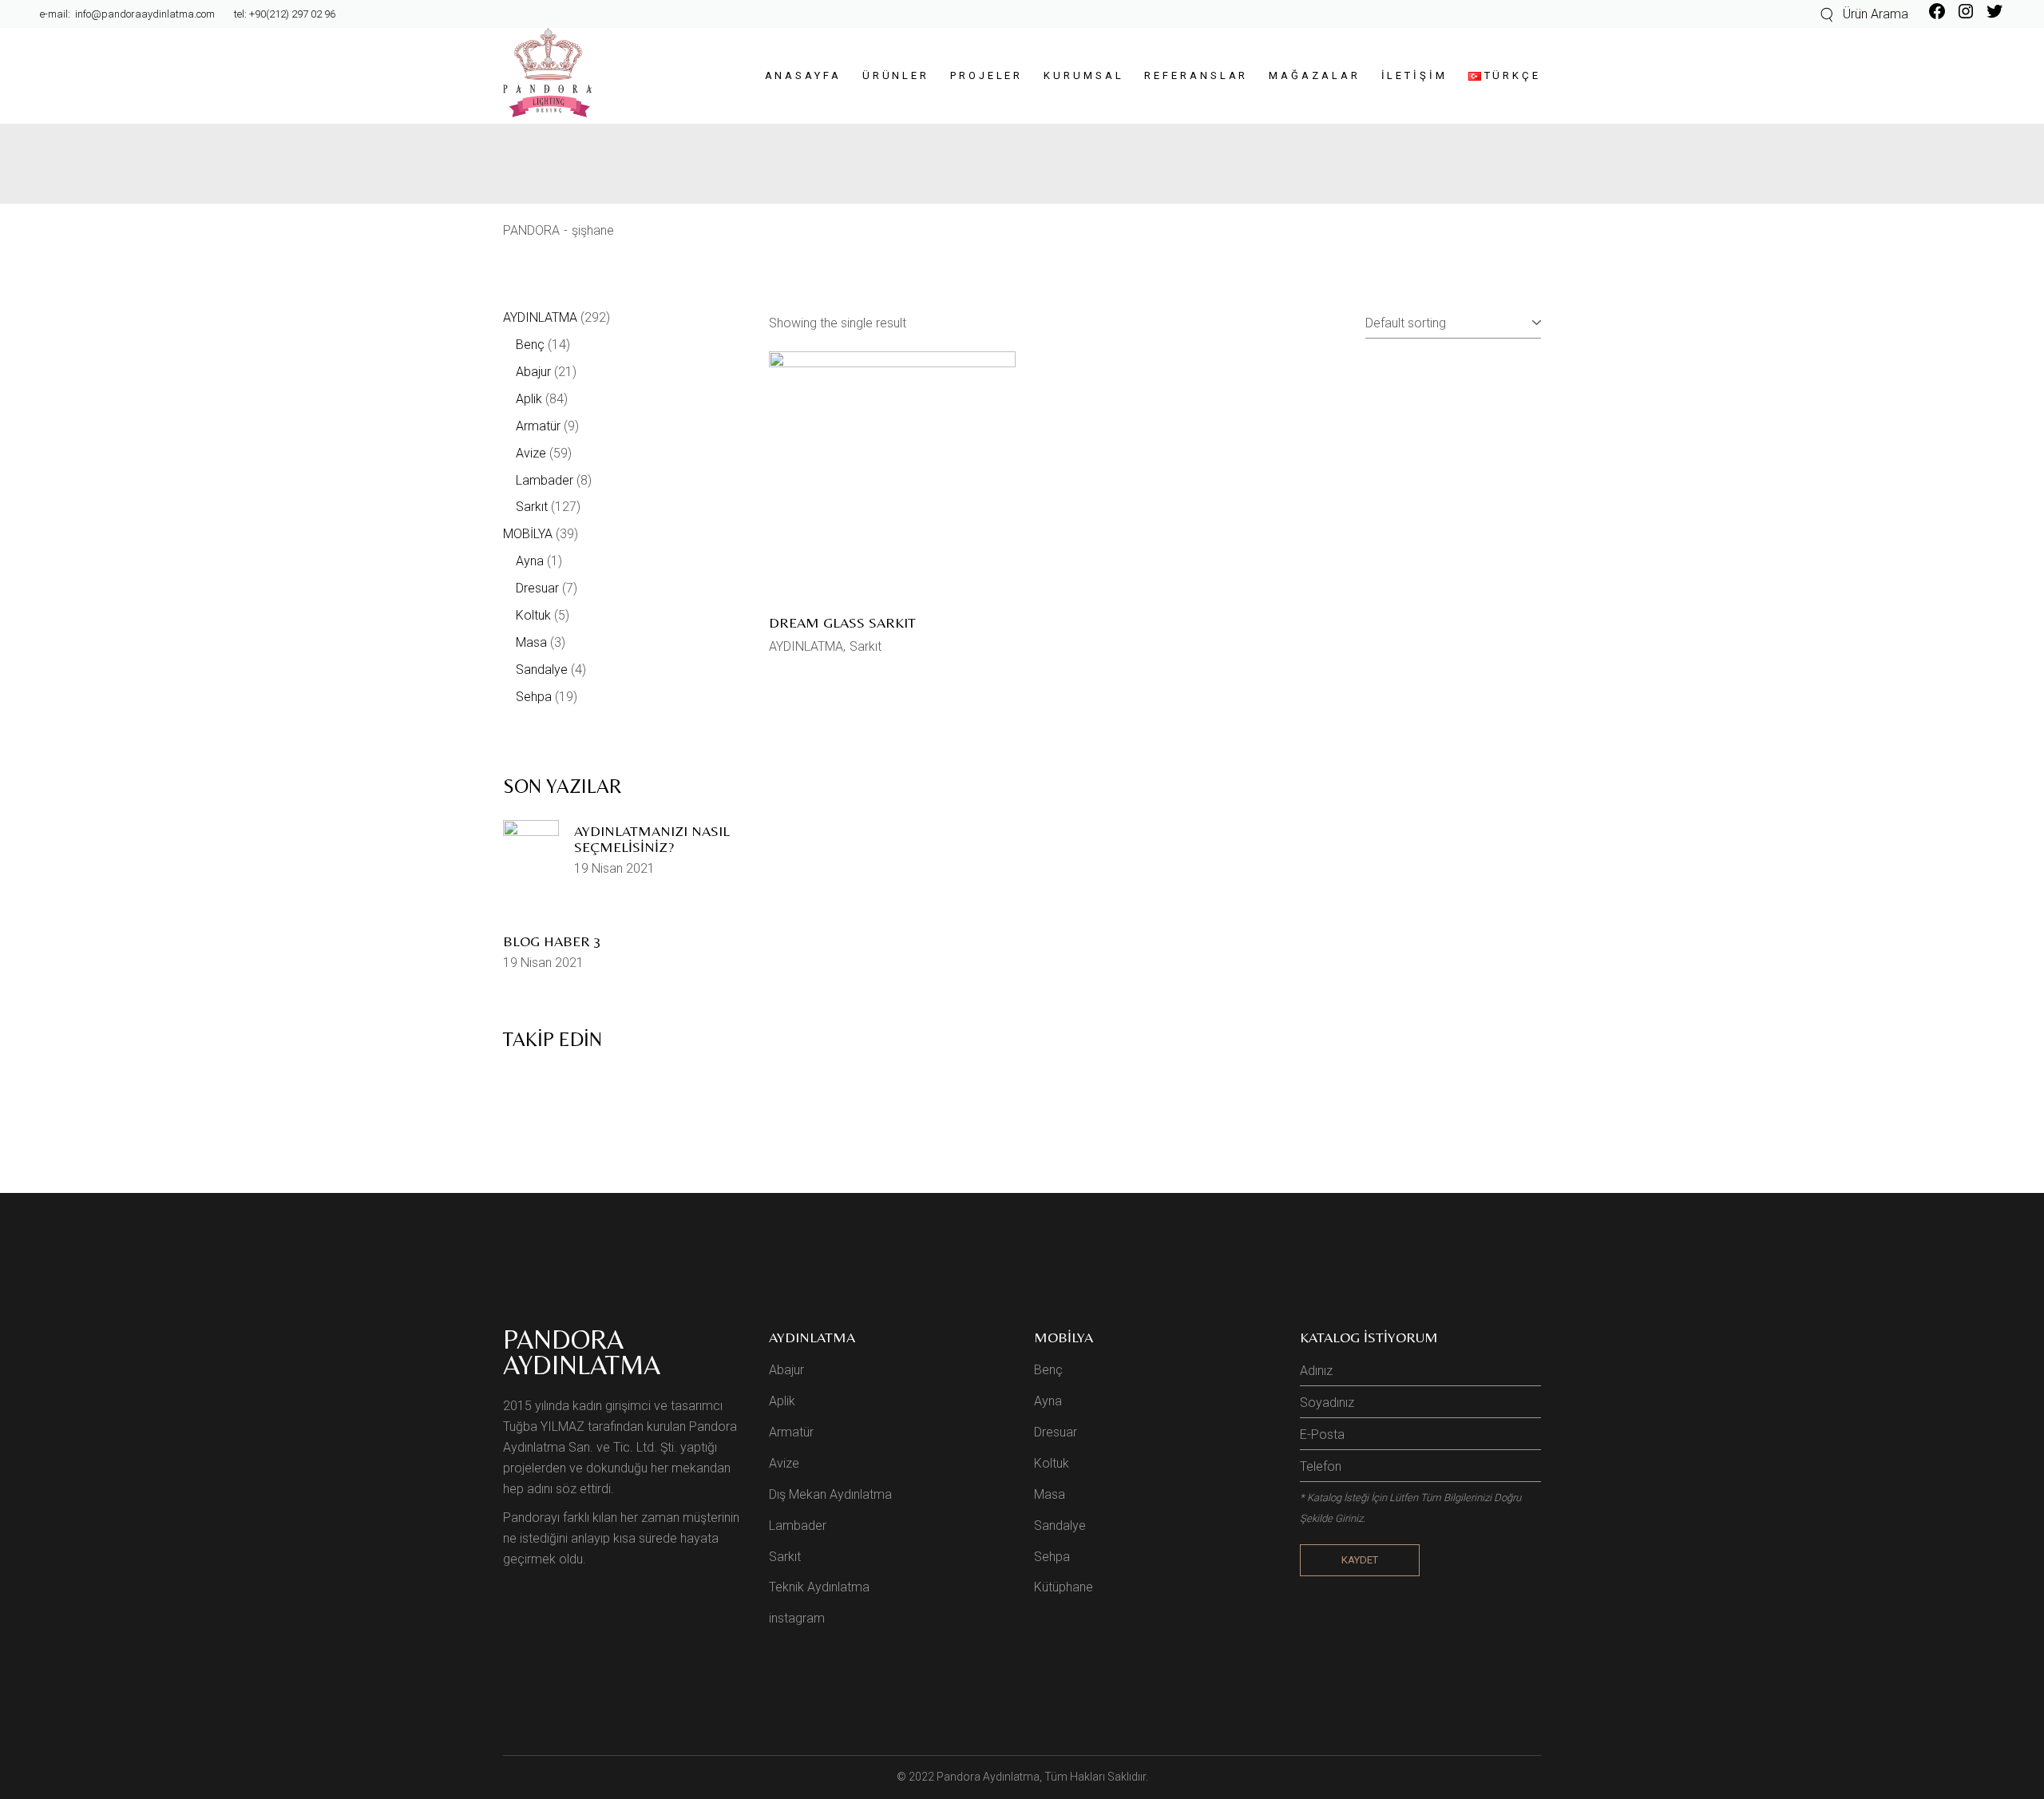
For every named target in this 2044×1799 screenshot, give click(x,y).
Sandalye (1060, 1526)
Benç (1048, 1370)
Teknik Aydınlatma (819, 1587)
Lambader (798, 1526)
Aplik (782, 1401)
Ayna (1048, 1401)
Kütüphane (1064, 1587)
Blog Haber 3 (552, 941)
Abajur (786, 1370)
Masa (1050, 1494)
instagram (797, 1618)
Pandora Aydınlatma (988, 1777)
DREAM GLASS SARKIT (842, 622)
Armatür (791, 1432)
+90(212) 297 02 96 (292, 14)
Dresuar (1056, 1432)
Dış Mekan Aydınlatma (830, 1494)
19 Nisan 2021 (614, 868)
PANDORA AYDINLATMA (582, 1352)
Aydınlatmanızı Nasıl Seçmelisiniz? (652, 839)
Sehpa (1052, 1557)
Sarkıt (866, 646)
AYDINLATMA (806, 646)
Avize (784, 1463)
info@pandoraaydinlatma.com (144, 14)
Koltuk (1052, 1463)
